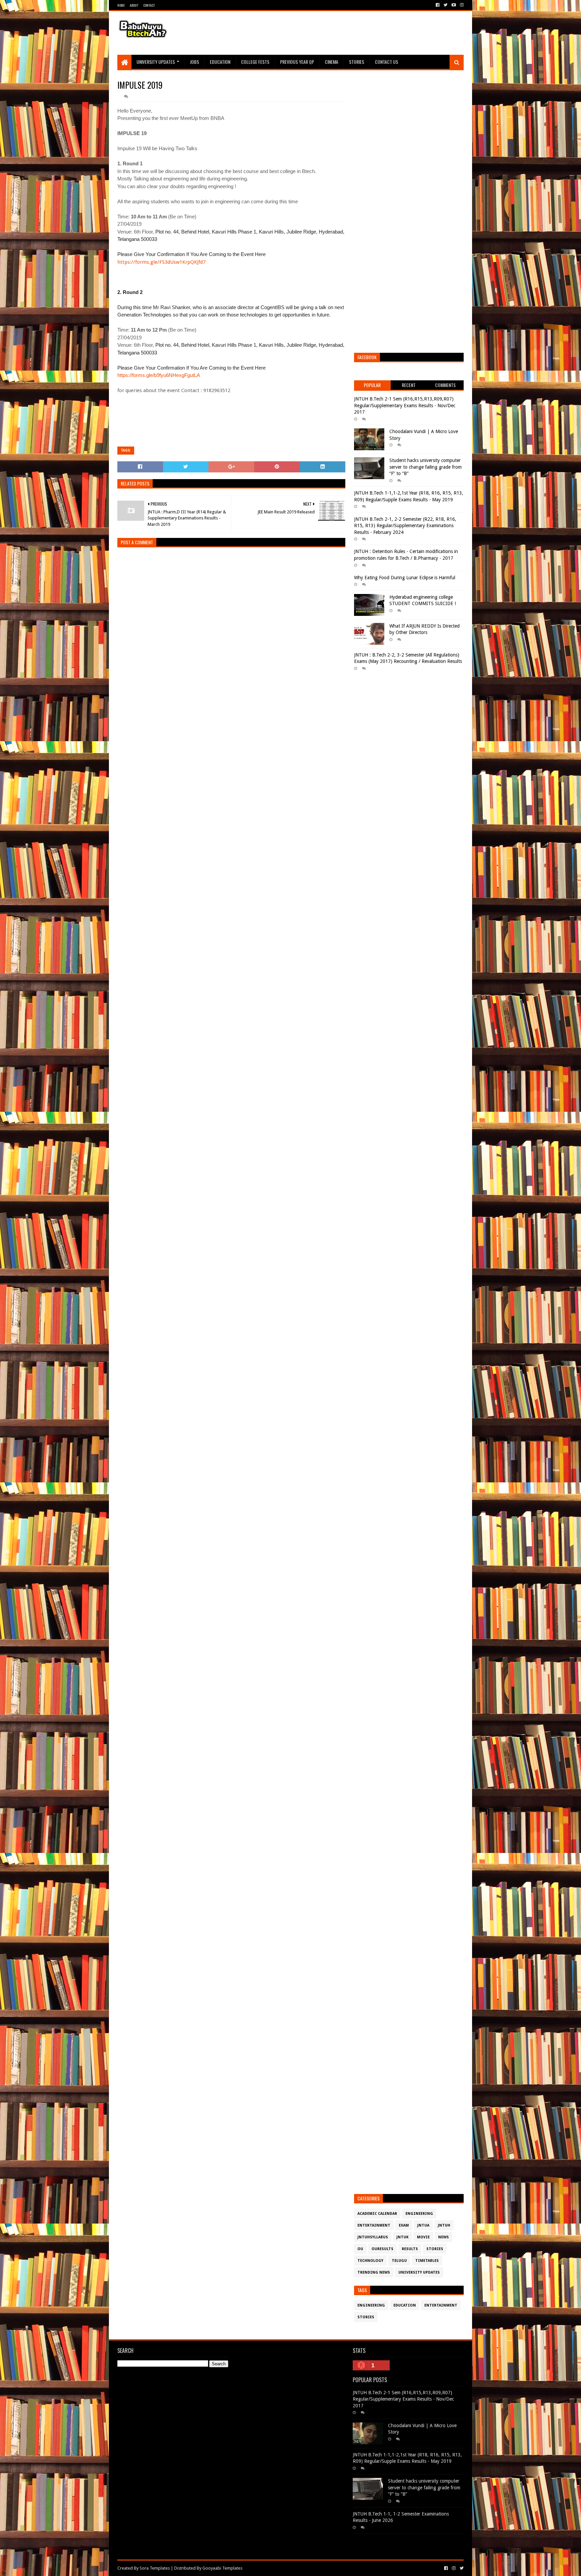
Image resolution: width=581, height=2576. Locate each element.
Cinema (332, 62)
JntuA (423, 2225)
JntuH (444, 2225)
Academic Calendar (377, 2214)
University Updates (156, 62)
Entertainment (374, 2225)
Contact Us (386, 62)
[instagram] (461, 5)
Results (410, 2249)
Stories (357, 62)
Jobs (195, 62)
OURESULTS (382, 2249)
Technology (370, 2261)
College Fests (255, 62)
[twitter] (446, 5)
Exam (404, 2225)
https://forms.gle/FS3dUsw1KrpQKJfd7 (161, 262)
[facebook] (438, 5)
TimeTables (427, 2261)
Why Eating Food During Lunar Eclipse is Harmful (405, 578)
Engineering (419, 2214)
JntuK (402, 2237)
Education (220, 62)
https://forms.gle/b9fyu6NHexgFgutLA (159, 375)
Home (121, 5)
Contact (149, 5)
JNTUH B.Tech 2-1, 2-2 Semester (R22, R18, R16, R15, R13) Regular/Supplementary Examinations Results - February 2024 (405, 526)
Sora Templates (155, 2568)
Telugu (399, 2261)
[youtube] (454, 5)
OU (360, 2249)
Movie (423, 2237)
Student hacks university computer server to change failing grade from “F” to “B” (425, 467)
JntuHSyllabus (373, 2237)
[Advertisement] (341, 33)
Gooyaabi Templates (222, 2568)
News (443, 2237)
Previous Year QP (297, 62)
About (134, 5)
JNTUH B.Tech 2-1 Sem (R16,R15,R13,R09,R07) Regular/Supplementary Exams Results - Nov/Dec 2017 (405, 405)
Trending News (374, 2272)
